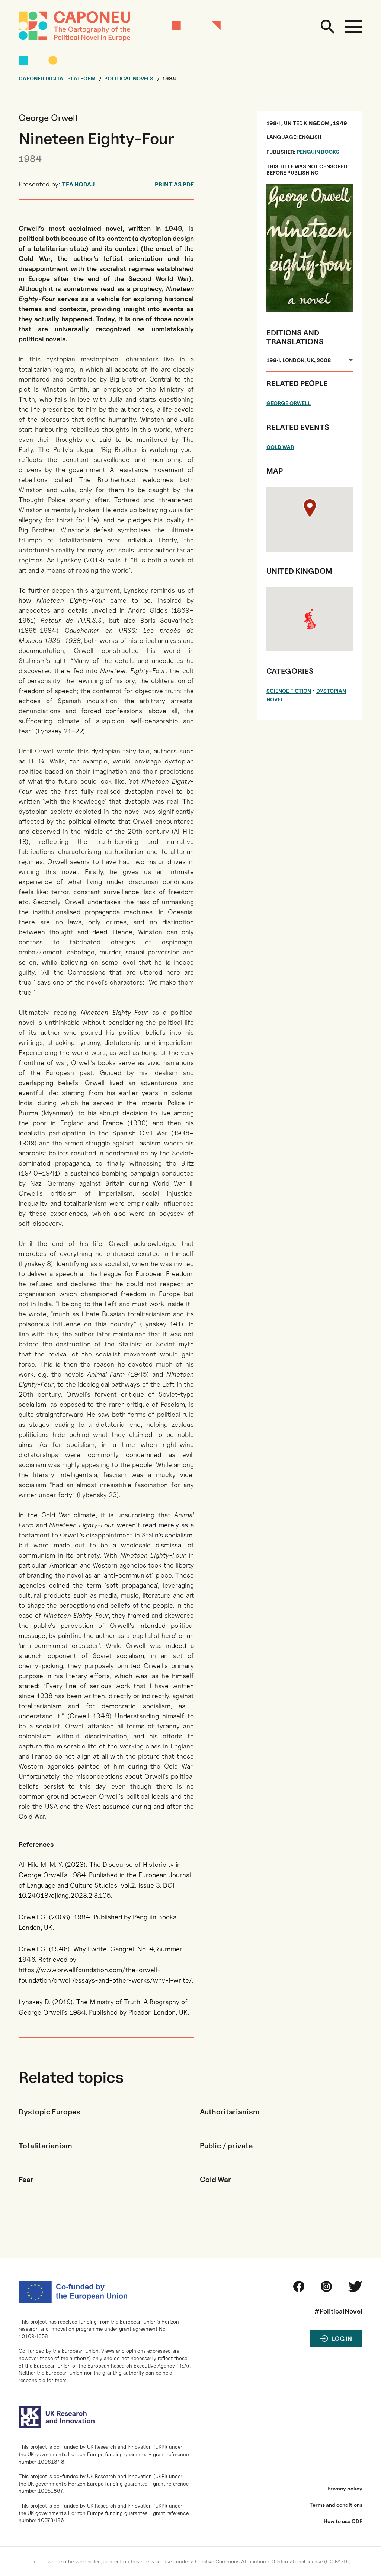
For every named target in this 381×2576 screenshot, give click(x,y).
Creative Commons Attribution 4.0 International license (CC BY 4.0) (273, 2561)
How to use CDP (343, 2521)
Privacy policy (345, 2489)
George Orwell (289, 403)
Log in (342, 2339)
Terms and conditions (336, 2505)
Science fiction (289, 691)
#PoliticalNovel (338, 2311)
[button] (310, 508)
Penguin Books (318, 152)
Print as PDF (174, 184)
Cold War (280, 447)
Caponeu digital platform (57, 79)
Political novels (129, 79)
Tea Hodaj (78, 184)
